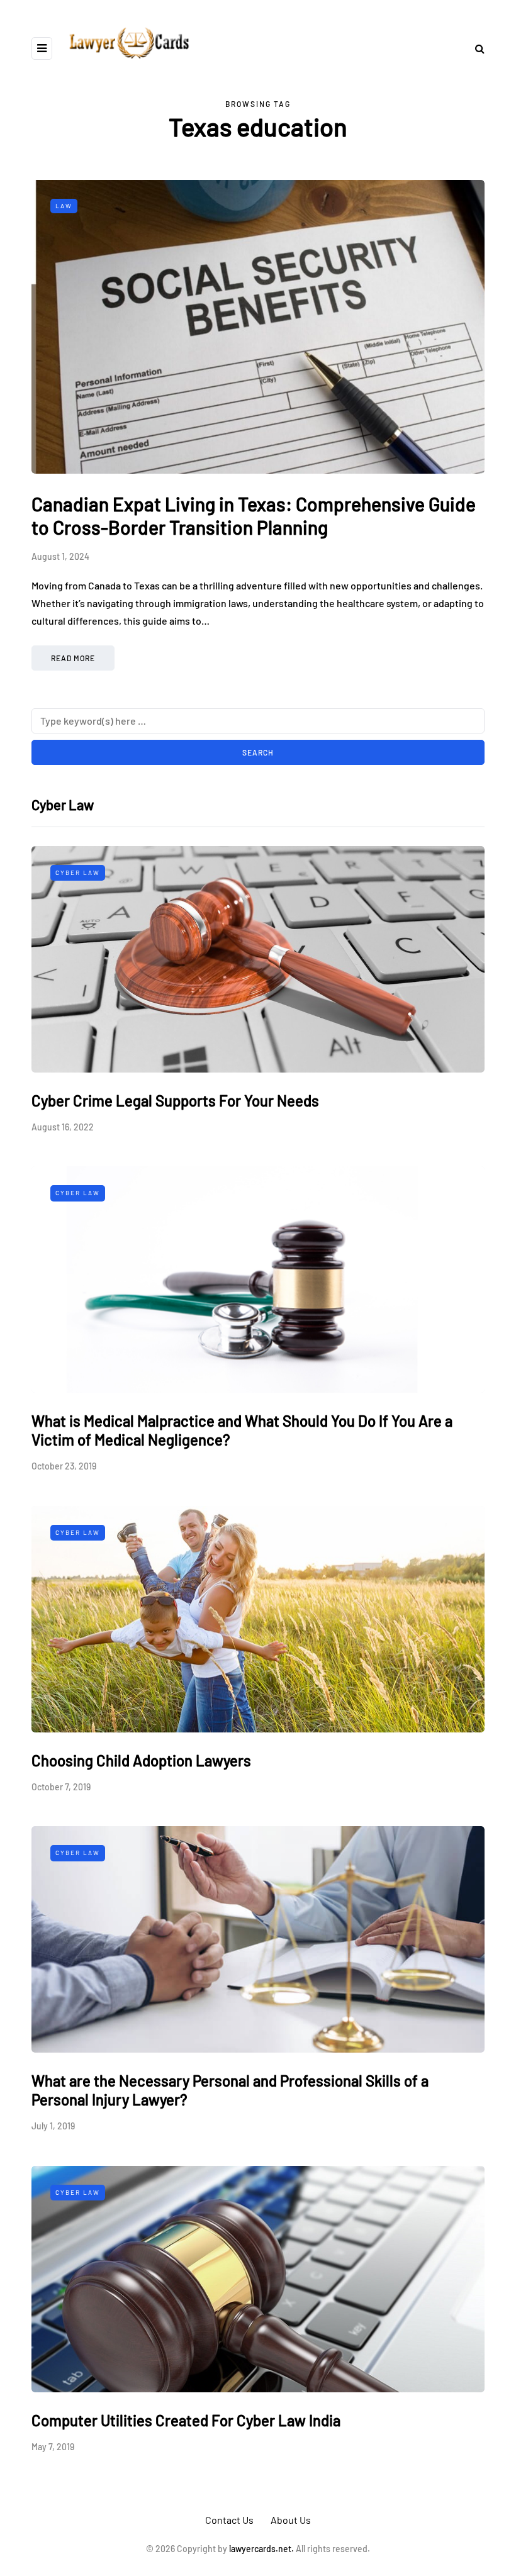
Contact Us (229, 2520)
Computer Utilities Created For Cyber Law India (186, 2420)
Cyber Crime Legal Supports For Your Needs (175, 1101)
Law (64, 206)
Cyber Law (78, 873)
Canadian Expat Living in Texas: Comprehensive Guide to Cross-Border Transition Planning (254, 516)
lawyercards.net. (261, 2549)
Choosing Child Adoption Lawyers (141, 1760)
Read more (73, 658)
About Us (291, 2520)
